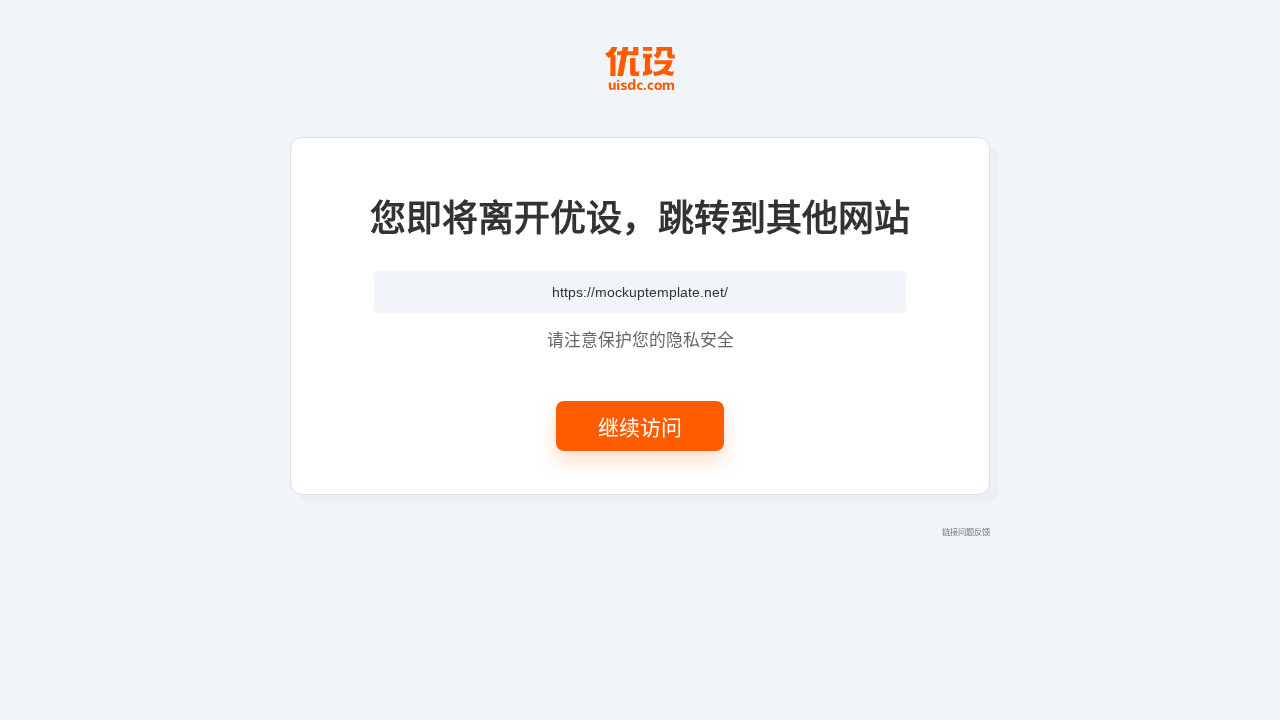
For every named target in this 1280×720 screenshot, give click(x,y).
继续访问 (640, 426)
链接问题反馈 (966, 531)
